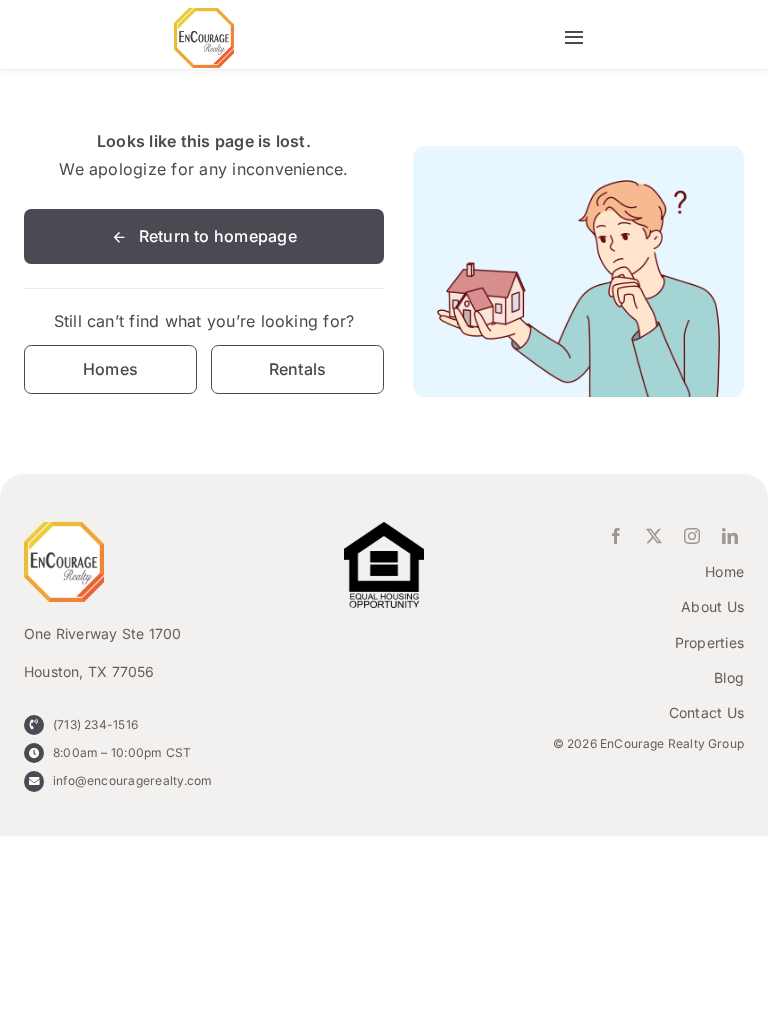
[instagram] (692, 536)
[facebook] (616, 536)
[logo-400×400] (204, 16)
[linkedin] (730, 536)
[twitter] (654, 536)
